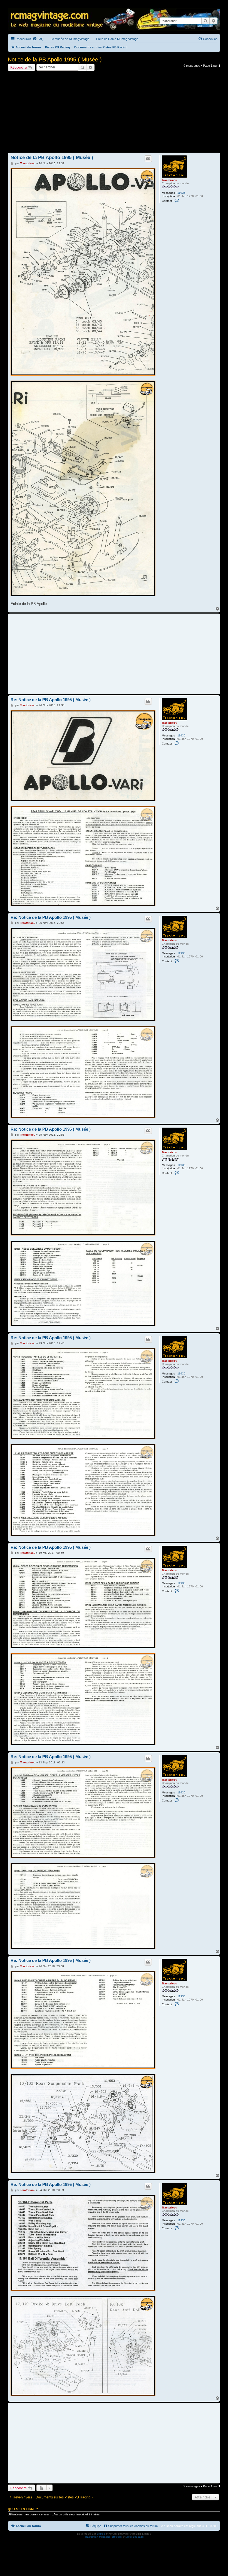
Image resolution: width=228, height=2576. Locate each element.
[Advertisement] (114, 113)
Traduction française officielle (103, 2537)
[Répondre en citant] (148, 159)
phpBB (101, 2534)
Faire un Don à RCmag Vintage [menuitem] (117, 39)
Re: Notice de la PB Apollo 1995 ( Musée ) (51, 700)
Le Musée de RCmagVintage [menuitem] (70, 39)
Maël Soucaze (135, 2537)
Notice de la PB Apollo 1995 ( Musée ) (55, 59)
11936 (181, 193)
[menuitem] (38, 39)
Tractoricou (169, 180)
